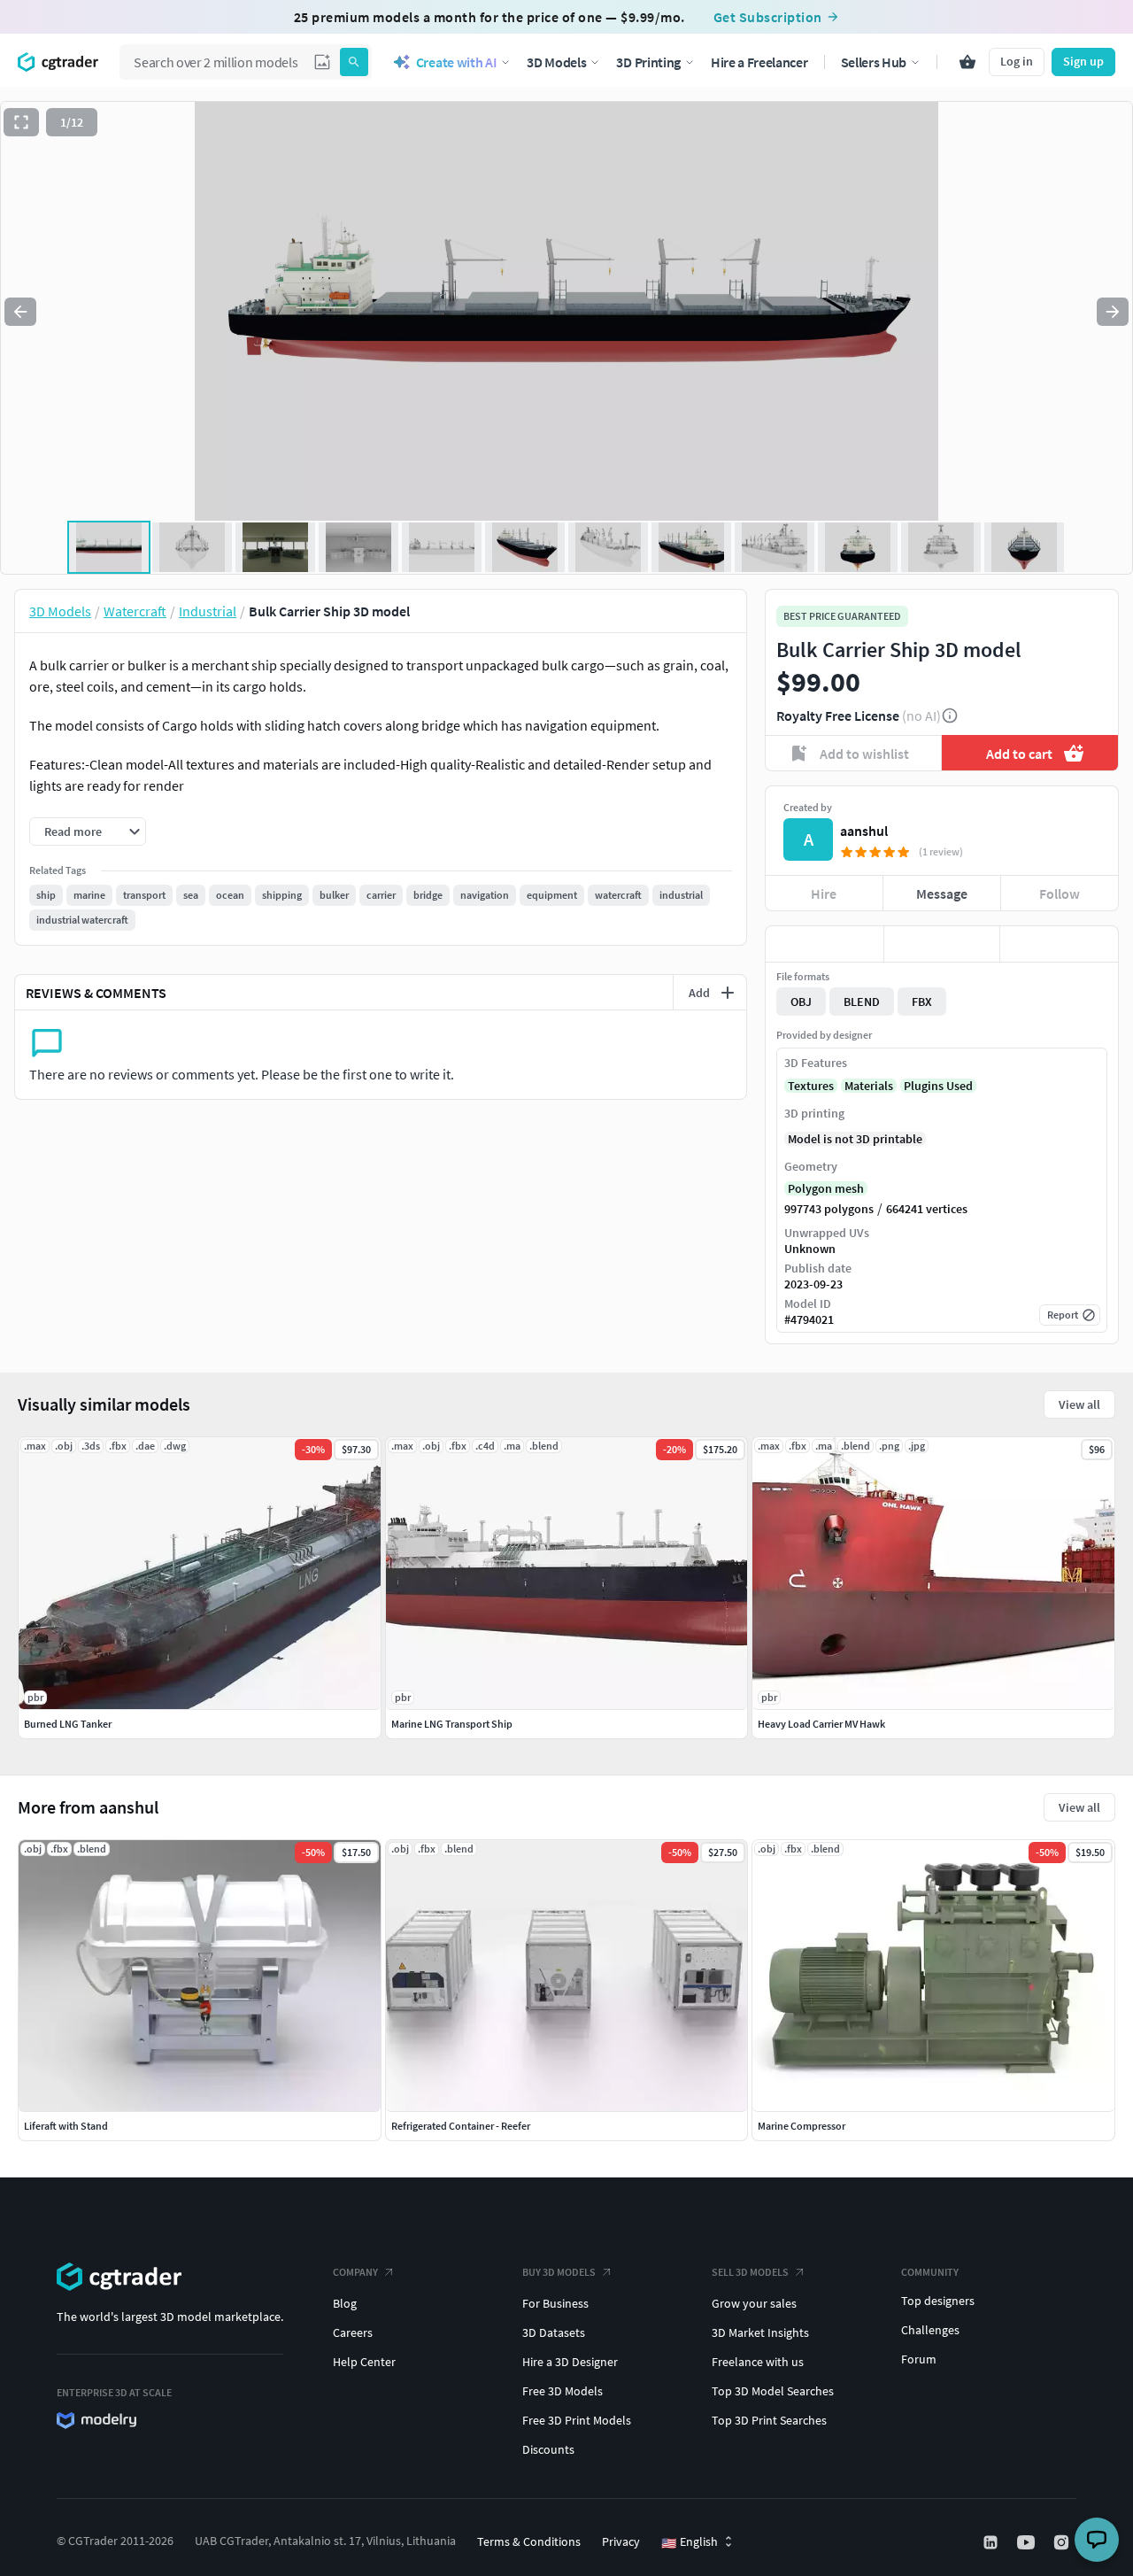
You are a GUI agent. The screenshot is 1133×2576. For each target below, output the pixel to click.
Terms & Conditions (529, 2541)
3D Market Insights (760, 2332)
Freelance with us (758, 2362)
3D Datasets (554, 2332)
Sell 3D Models (750, 2272)
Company (355, 2272)
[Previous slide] (20, 312)
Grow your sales (754, 2303)
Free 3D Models (563, 2391)
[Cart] (967, 62)
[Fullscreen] (21, 122)
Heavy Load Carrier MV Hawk (821, 1724)
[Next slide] (1113, 312)
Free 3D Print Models (577, 2420)
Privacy (621, 2541)
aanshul (864, 831)
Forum (919, 2359)
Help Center (364, 2362)
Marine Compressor (802, 2126)
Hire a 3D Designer (570, 2362)
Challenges (930, 2330)
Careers (353, 2332)
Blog (345, 2303)
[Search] (354, 62)
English (690, 2542)
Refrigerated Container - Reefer (461, 2126)
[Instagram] (1063, 2542)
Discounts (548, 2449)
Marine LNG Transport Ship (452, 1724)
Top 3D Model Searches (773, 2391)
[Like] (825, 944)
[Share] (1059, 944)
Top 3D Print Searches (769, 2420)
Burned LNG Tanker (68, 1724)
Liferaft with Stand (66, 2126)
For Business (555, 2303)
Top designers (938, 2301)
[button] (322, 62)
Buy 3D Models (559, 2272)
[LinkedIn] (992, 2542)
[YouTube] (1028, 2542)
